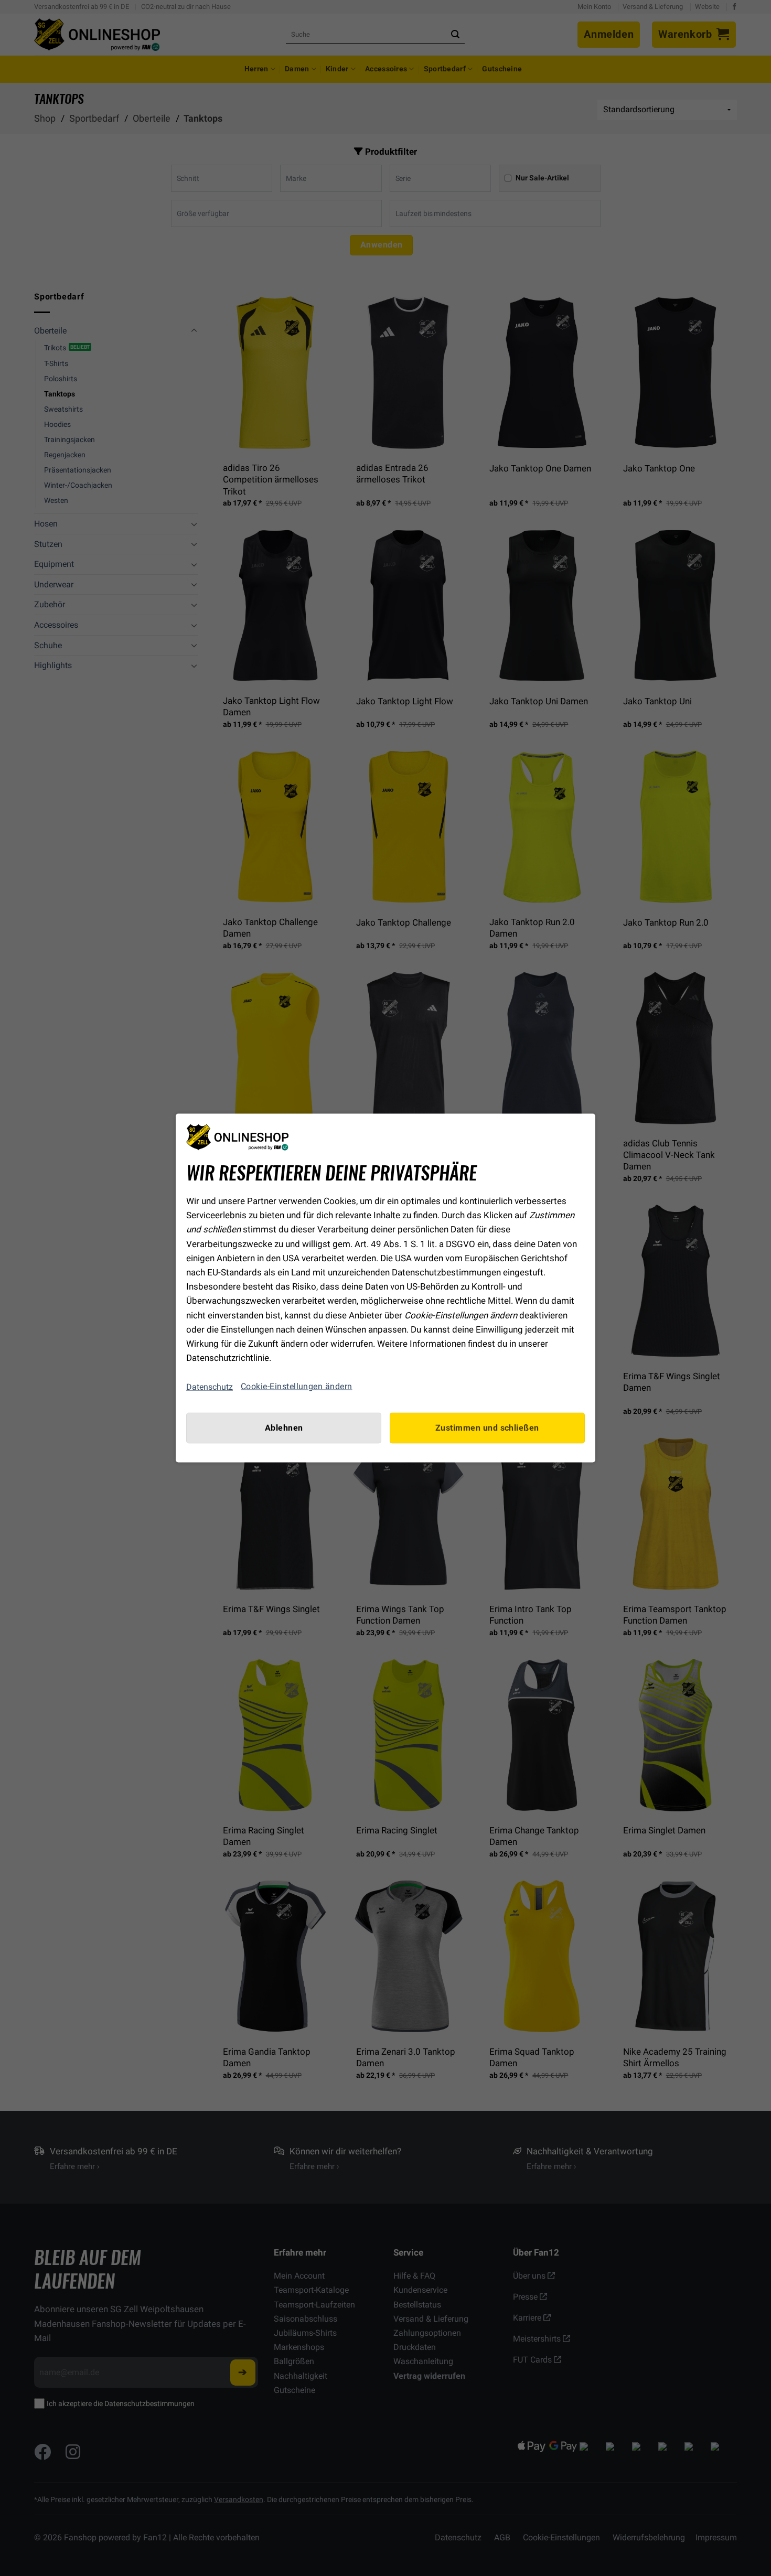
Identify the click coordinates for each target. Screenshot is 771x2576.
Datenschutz (210, 1386)
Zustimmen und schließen (487, 1428)
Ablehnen (284, 1428)
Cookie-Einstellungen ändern (297, 1387)
